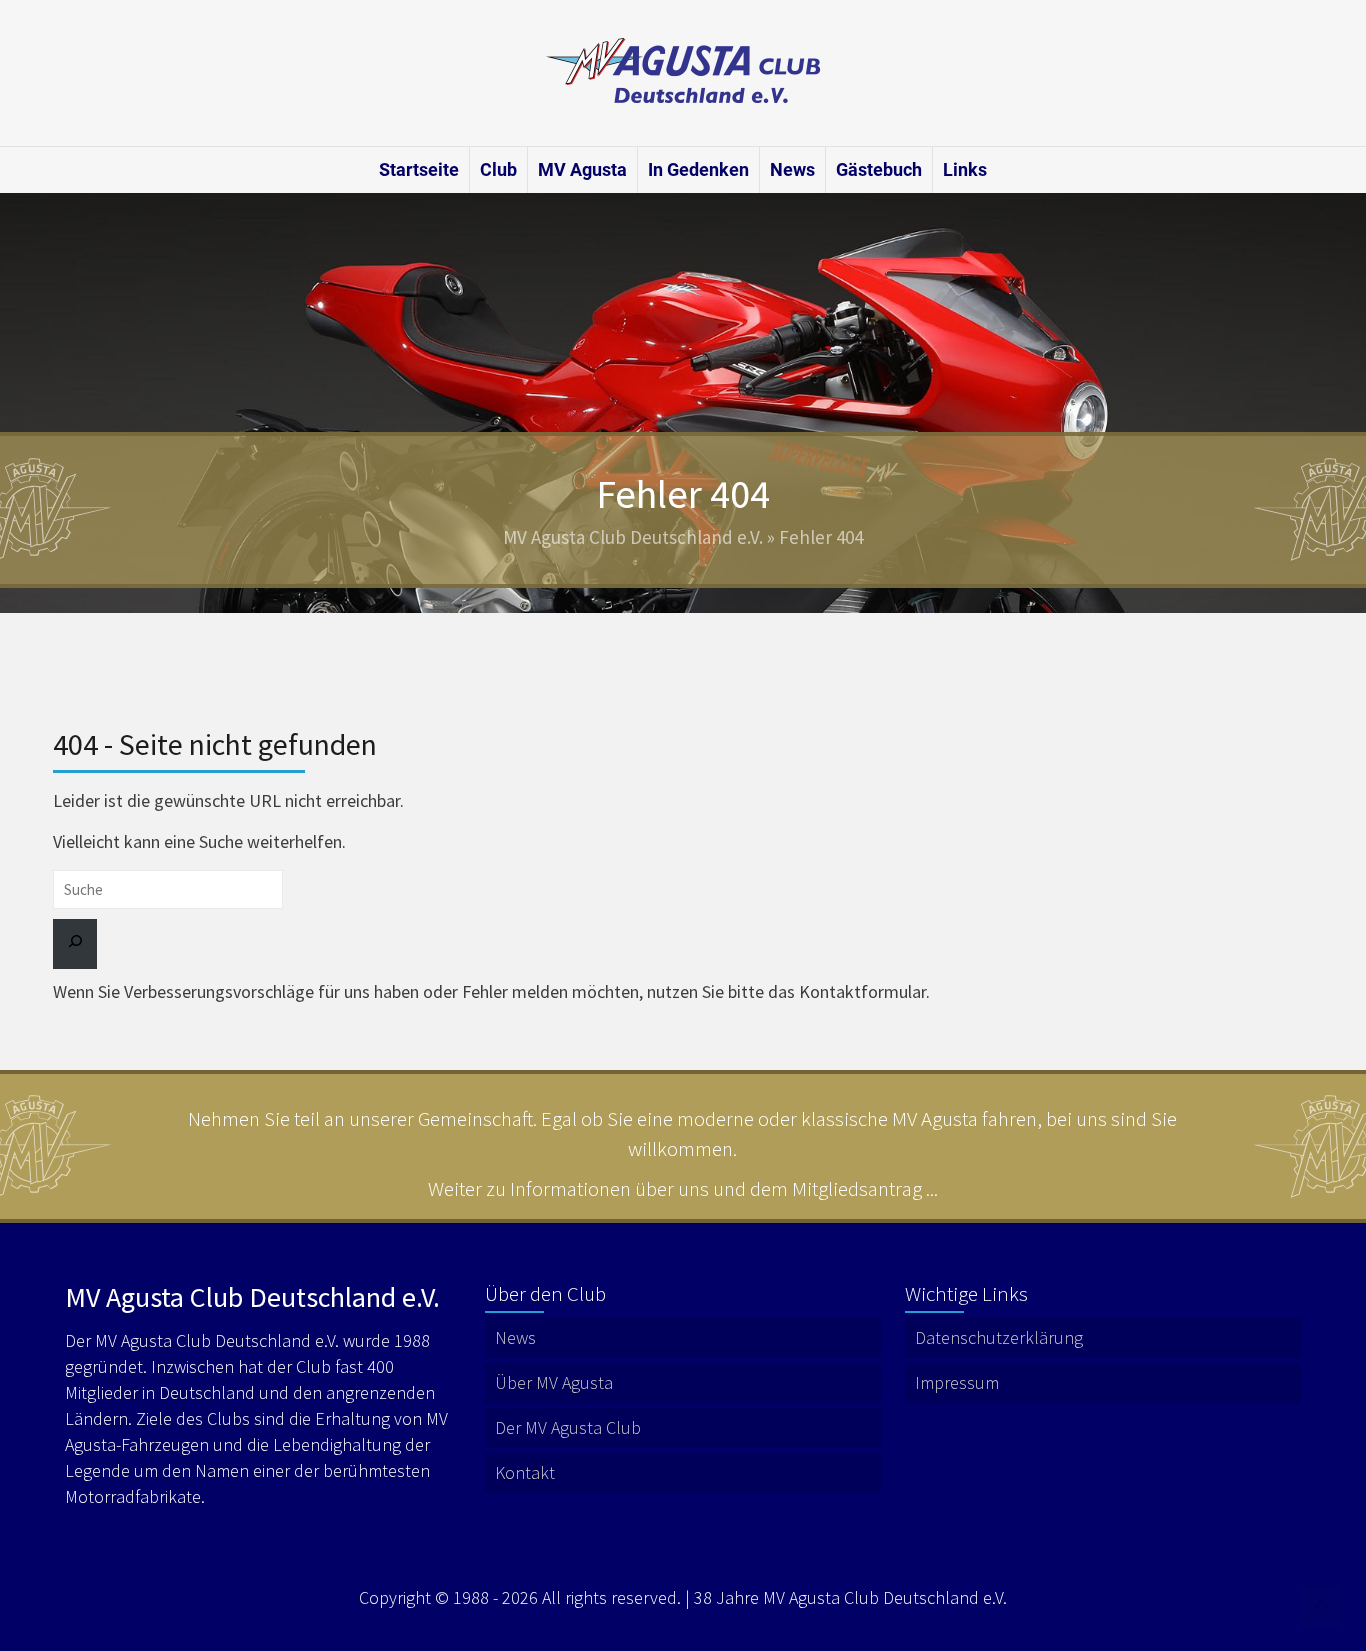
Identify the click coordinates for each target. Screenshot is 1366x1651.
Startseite (419, 169)
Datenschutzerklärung (999, 1337)
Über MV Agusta (554, 1382)
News (792, 169)
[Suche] (75, 944)
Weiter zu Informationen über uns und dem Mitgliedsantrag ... (683, 1188)
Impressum (957, 1382)
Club (498, 169)
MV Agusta (582, 169)
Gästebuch (879, 169)
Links (965, 169)
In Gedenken (698, 169)
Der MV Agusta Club (568, 1427)
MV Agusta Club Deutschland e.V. (633, 537)
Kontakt (525, 1472)
